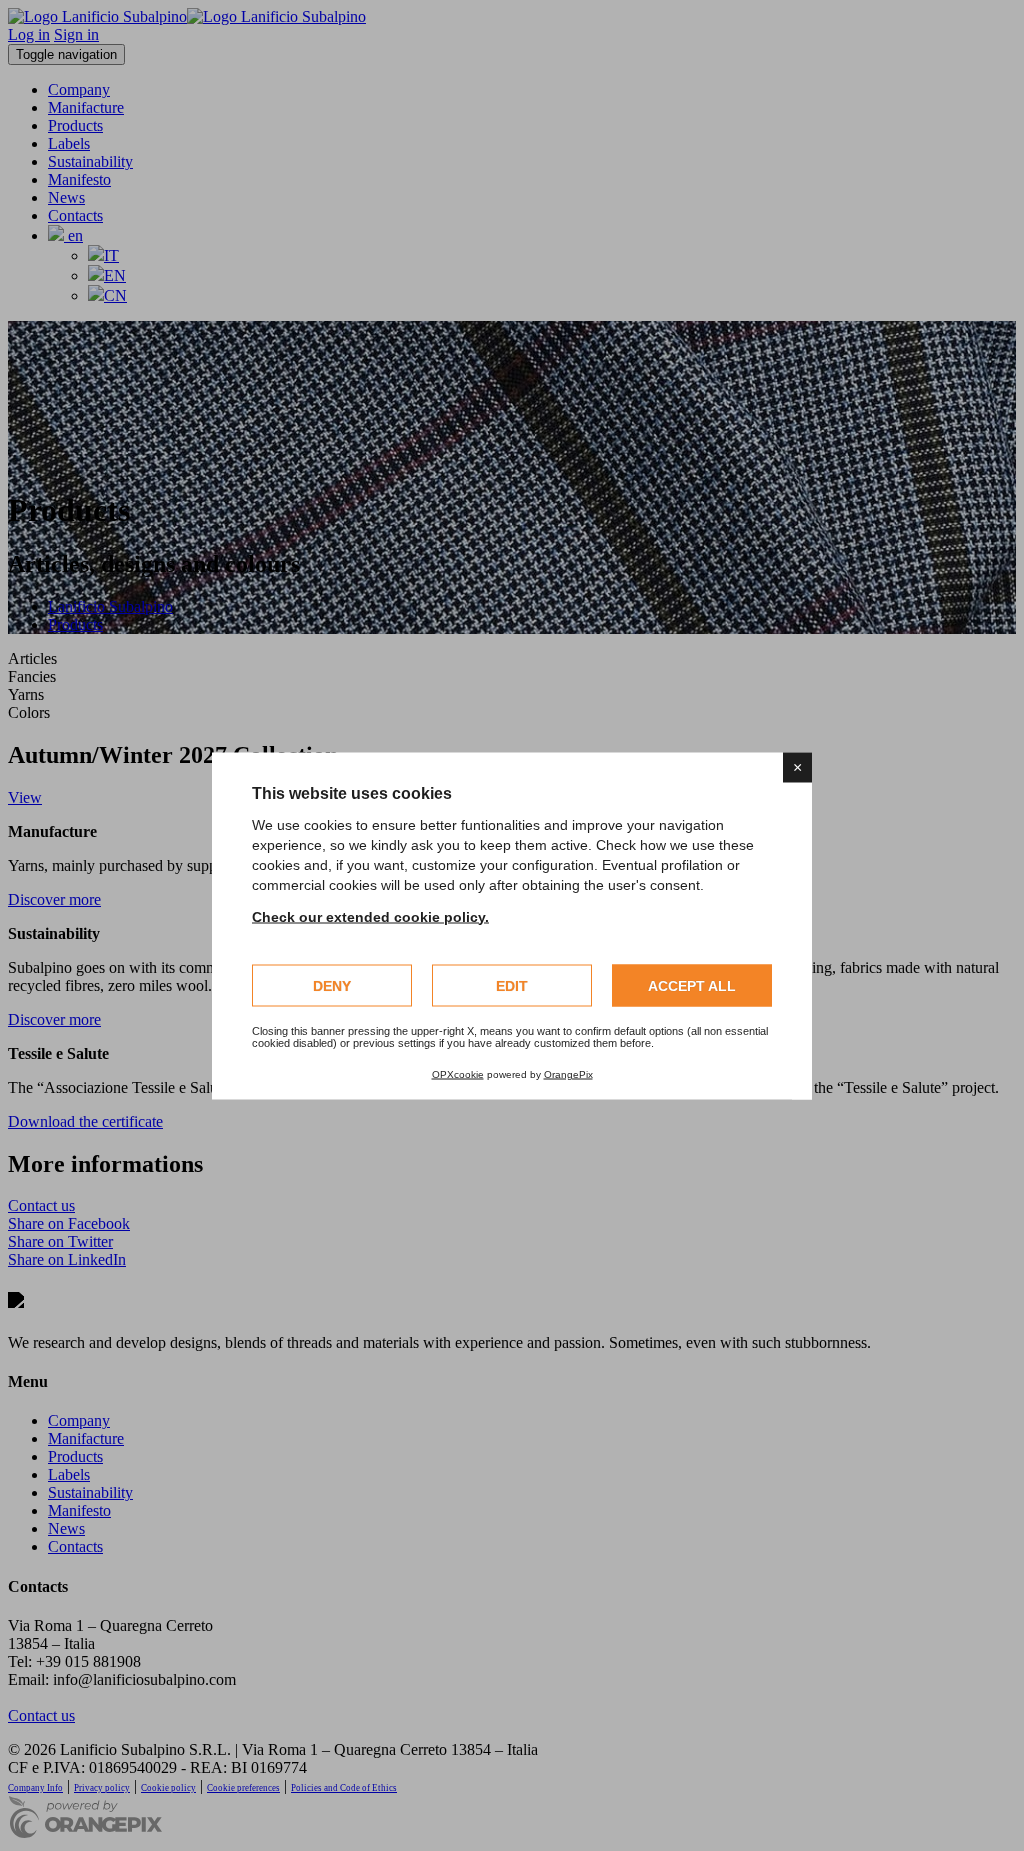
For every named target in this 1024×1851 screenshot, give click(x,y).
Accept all (692, 985)
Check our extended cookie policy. (370, 916)
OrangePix (568, 1073)
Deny (332, 985)
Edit (512, 985)
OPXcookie (458, 1073)
